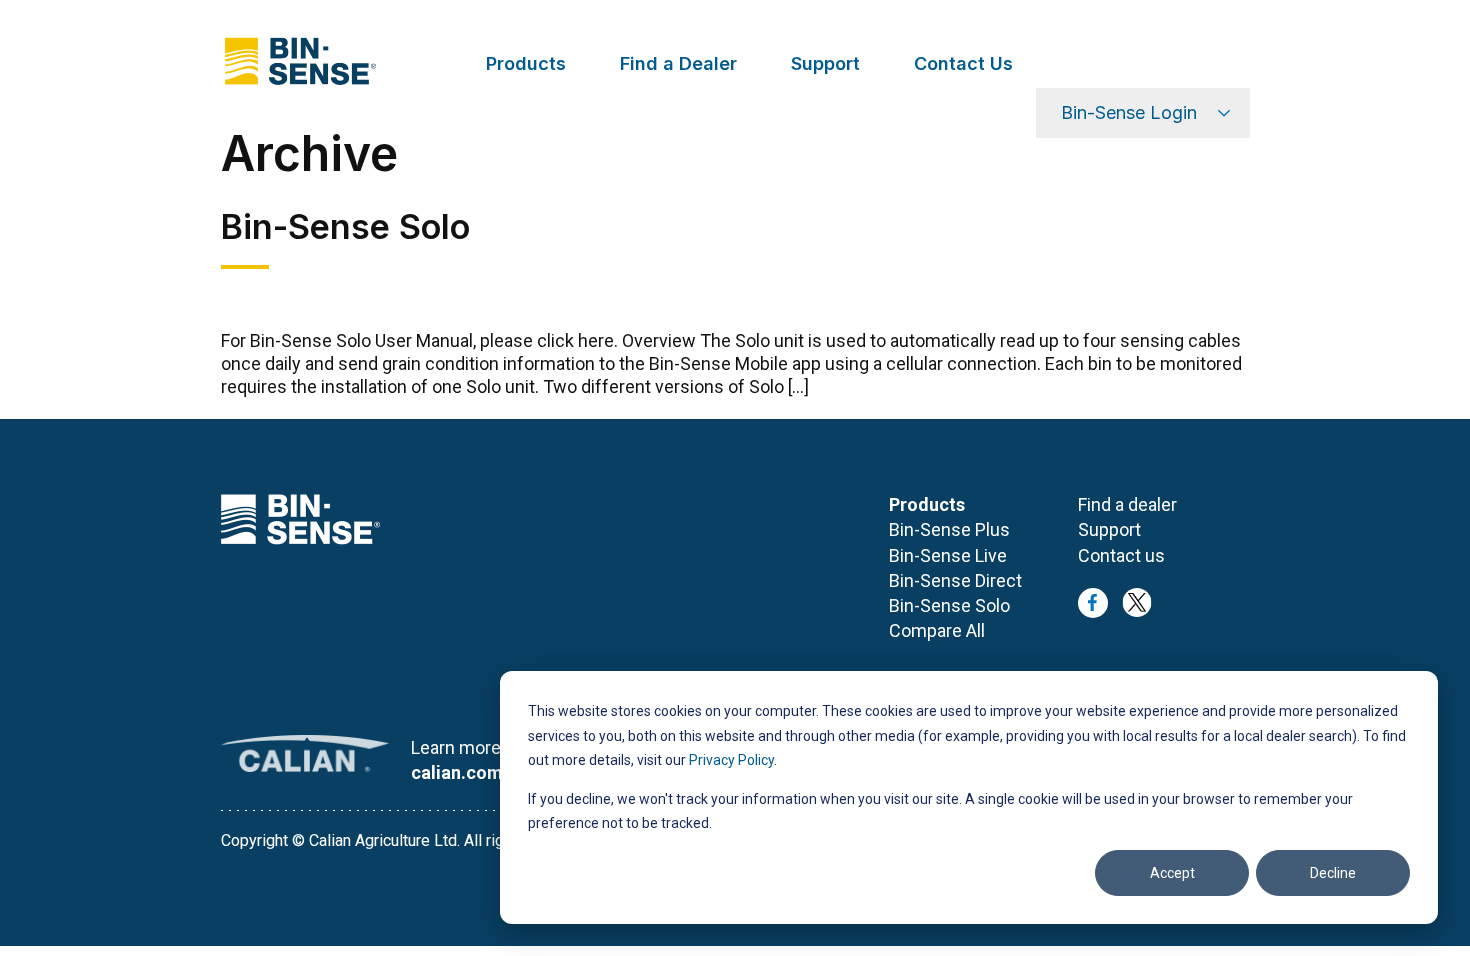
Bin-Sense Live (948, 555)
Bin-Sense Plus (949, 529)
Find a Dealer (678, 63)
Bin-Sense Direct (955, 580)
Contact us (1121, 555)
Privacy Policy (731, 760)
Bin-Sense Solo (949, 605)
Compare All (937, 630)
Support (825, 63)
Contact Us (963, 63)
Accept (1172, 873)
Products (526, 63)
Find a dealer (1127, 504)
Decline (1333, 873)
